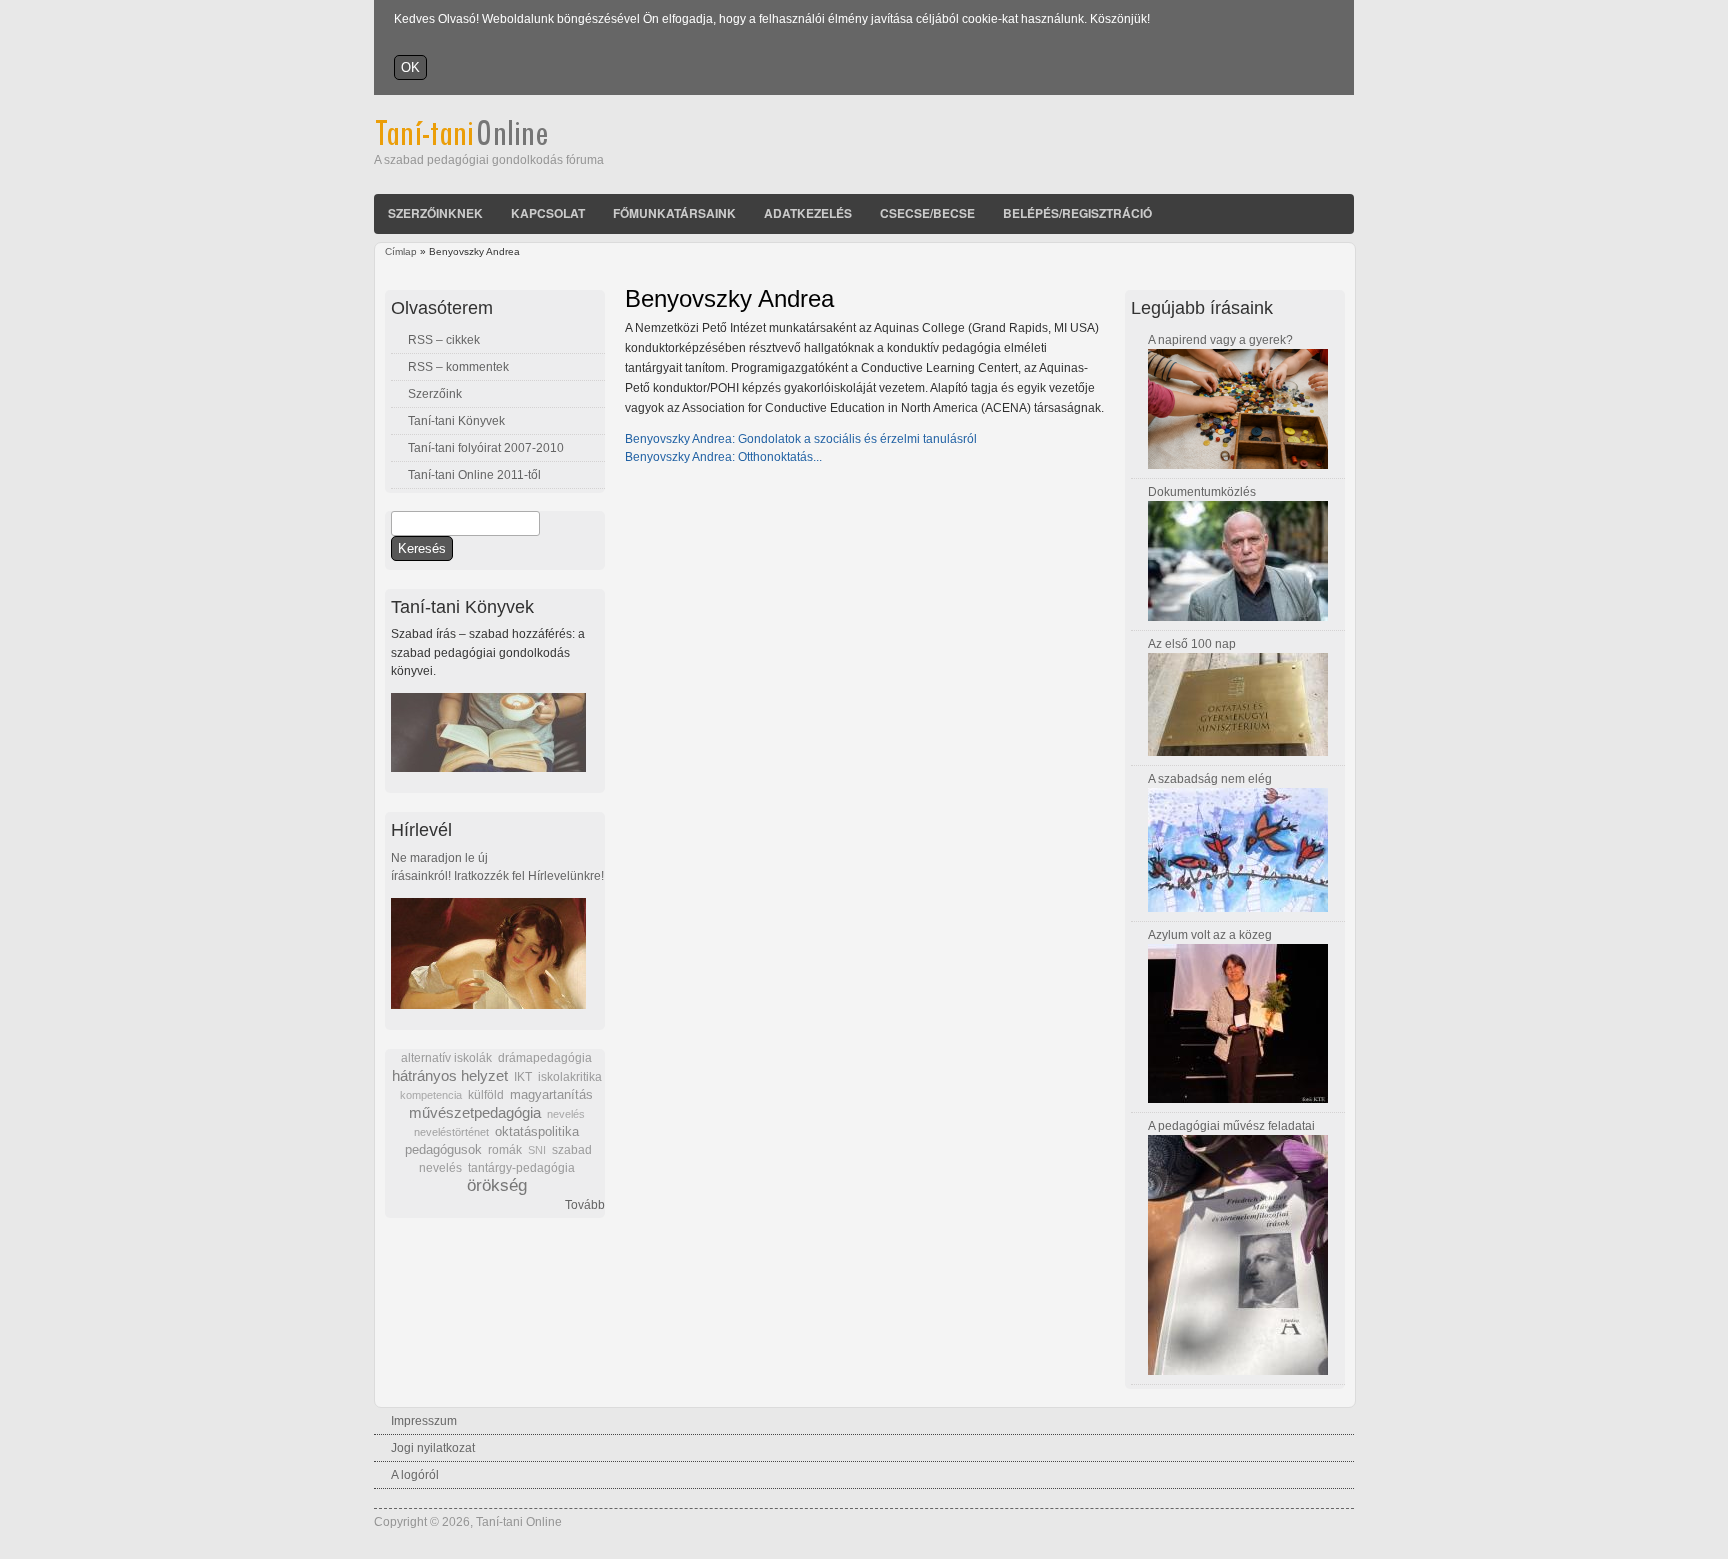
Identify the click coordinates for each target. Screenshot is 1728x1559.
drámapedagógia (545, 1058)
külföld (486, 1095)
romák (505, 1150)
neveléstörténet (451, 1132)
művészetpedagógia (475, 1112)
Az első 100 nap (1192, 644)
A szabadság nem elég (1210, 779)
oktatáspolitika (537, 1131)
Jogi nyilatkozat (433, 1448)
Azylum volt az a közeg (1210, 935)
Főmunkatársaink (674, 213)
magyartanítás (551, 1095)
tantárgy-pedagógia (521, 1168)
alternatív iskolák (446, 1058)
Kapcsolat (548, 213)
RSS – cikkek (444, 340)
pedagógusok (443, 1150)
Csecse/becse (927, 213)
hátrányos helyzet (450, 1075)
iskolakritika (570, 1077)
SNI (537, 1150)
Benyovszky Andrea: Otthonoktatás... (723, 457)
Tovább (585, 1205)
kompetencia (431, 1095)
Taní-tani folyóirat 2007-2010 (486, 448)
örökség (497, 1185)
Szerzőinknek (435, 213)
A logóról (415, 1475)
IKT (523, 1077)
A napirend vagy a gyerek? (1220, 340)
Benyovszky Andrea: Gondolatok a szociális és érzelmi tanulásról (801, 439)
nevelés (566, 1114)
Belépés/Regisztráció (1077, 213)
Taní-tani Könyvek (456, 421)
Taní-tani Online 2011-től (474, 475)
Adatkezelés (808, 213)
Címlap (401, 251)
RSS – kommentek (458, 367)
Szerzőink (435, 394)
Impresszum (424, 1421)
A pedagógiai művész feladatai (1231, 1126)
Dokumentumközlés (1202, 492)
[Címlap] (488, 142)
